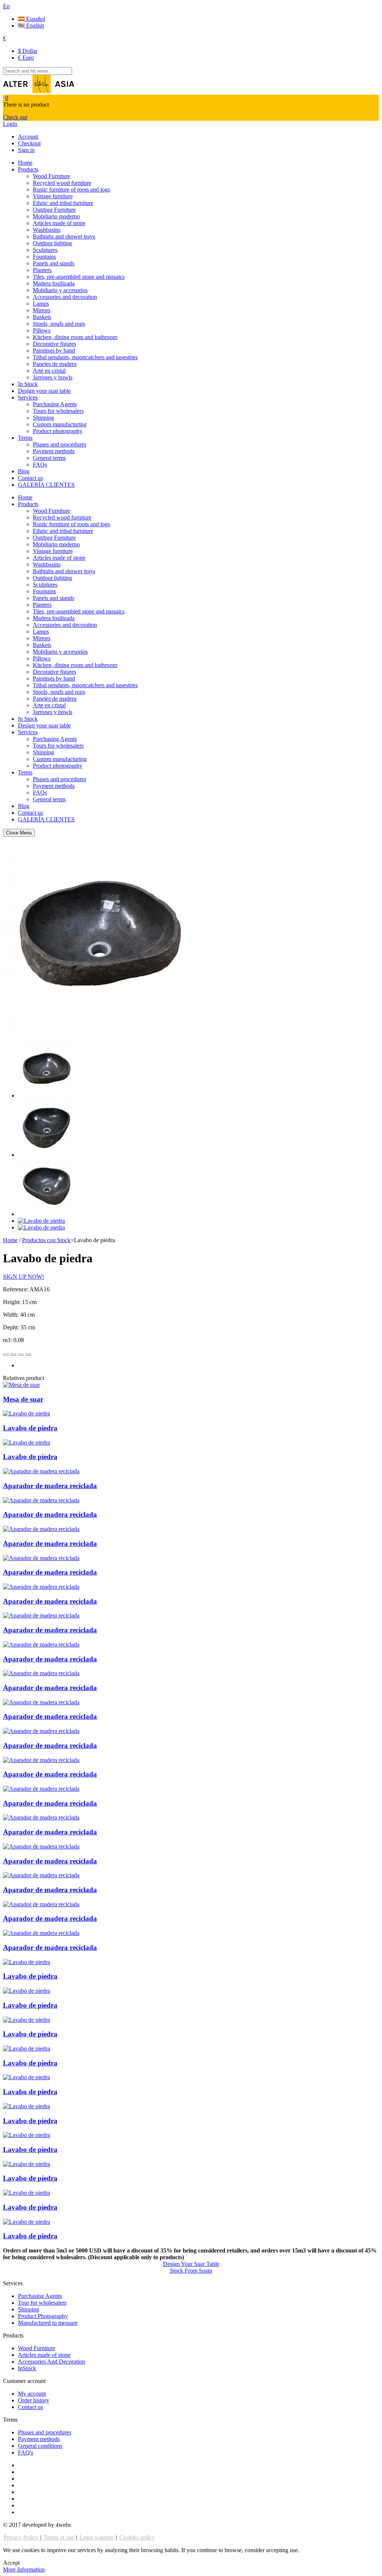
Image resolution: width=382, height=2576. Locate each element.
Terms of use (60, 2537)
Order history (34, 2400)
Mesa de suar (23, 1399)
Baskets (42, 317)
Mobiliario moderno (56, 216)
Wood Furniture (51, 176)
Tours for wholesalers (58, 411)
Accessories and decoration (65, 297)
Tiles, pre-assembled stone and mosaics (79, 277)
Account (28, 137)
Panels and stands (54, 263)
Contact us (30, 478)
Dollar (28, 51)
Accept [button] (11, 2563)
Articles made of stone (59, 223)
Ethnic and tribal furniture (63, 203)
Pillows (42, 330)
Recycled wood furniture (62, 183)
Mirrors (42, 310)
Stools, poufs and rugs (59, 324)
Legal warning (97, 2537)
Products (28, 169)
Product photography (58, 431)
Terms (25, 438)
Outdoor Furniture (54, 210)
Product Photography (43, 2316)
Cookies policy (137, 2537)
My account (32, 2394)
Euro (26, 58)
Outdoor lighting (52, 243)
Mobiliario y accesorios (60, 290)
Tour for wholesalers (42, 2303)
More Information (24, 2569)
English (34, 26)
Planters (42, 270)
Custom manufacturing (60, 424)
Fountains (44, 257)
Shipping (43, 418)
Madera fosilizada (54, 283)
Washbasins (47, 230)
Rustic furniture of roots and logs (71, 190)
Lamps (41, 304)
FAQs (40, 465)
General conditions (40, 2446)
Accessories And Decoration (51, 2362)
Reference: (16, 1289)
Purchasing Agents (55, 404)
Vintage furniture (53, 196)
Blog (24, 471)
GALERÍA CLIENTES (46, 485)
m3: (8, 1340)
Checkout (29, 143)
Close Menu (19, 833)
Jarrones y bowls (53, 377)
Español (35, 19)
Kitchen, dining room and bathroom (75, 337)
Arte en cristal (49, 371)
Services (28, 397)
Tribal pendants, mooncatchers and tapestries (85, 357)
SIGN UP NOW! (24, 1277)
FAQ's (26, 2452)
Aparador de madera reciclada (50, 1486)
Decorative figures (54, 344)
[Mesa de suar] (21, 1385)
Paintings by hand (54, 351)
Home (25, 163)
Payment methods (54, 451)
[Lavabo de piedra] (47, 1096)
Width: (12, 1315)
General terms (49, 458)
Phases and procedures (60, 444)
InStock (27, 2368)
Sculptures (45, 250)
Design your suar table (44, 391)
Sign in (26, 150)
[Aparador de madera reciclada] (41, 1471)
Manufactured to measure (48, 2323)
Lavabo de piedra (30, 1428)
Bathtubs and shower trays (64, 236)
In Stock (28, 384)
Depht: (12, 1327)
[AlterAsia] (39, 91)
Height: (12, 1302)
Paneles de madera (55, 364)
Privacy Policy (22, 2537)
